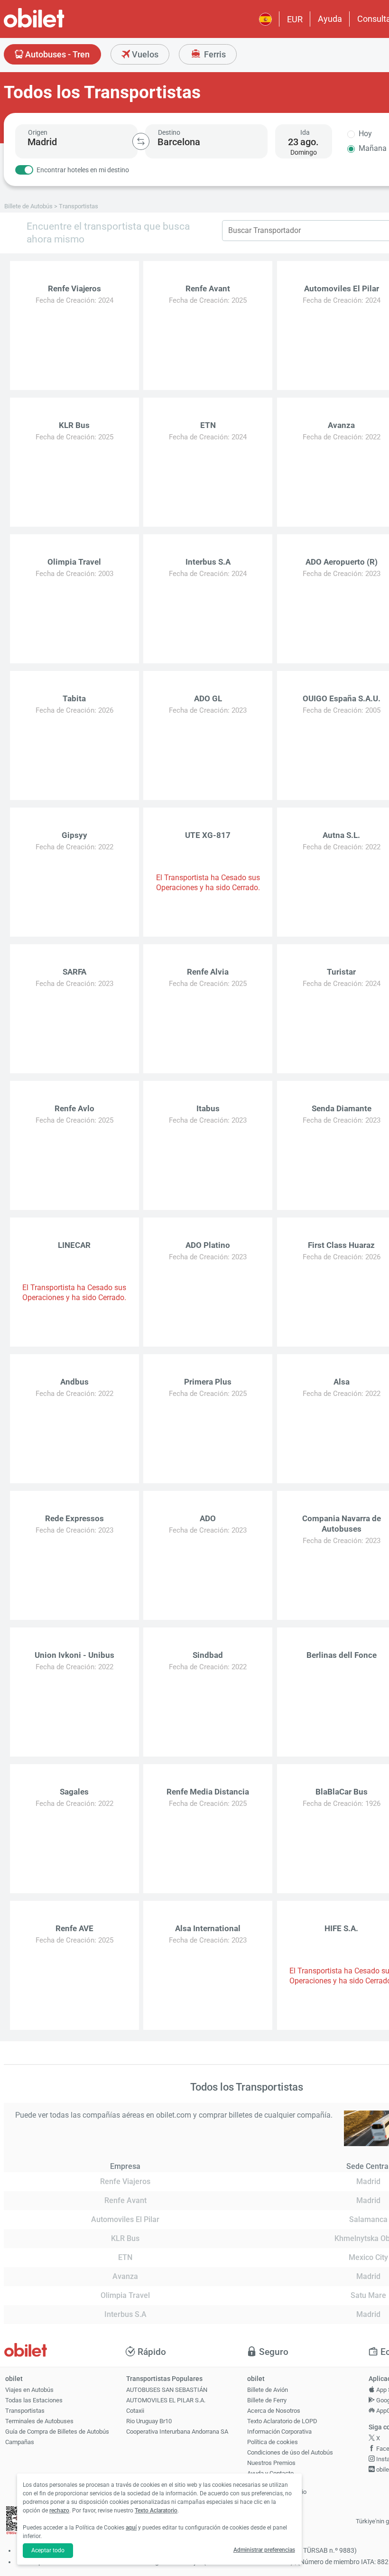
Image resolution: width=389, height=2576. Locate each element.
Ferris (214, 54)
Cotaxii (135, 2411)
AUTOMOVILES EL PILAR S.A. (166, 2400)
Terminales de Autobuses (39, 2421)
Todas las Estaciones (34, 2400)
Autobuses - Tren (56, 54)
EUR (295, 19)
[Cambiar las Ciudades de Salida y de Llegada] (141, 141)
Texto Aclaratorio (156, 2511)
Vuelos (144, 54)
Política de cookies (273, 2442)
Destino (169, 132)
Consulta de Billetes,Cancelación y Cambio (277, 2488)
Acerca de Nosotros (274, 2411)
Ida (305, 132)
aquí (131, 2528)
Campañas (20, 2442)
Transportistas (25, 2411)
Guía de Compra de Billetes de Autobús (57, 2432)
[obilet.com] (57, 26)
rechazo (59, 2511)
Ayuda (330, 19)
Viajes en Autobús (29, 2390)
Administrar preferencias (264, 2550)
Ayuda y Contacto (270, 2473)
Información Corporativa (279, 2432)
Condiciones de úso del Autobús (290, 2452)
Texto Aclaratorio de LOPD (282, 2421)
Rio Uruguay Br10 (149, 2421)
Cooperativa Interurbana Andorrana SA (177, 2432)
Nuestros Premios (271, 2463)
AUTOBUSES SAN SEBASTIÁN (167, 2390)
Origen (38, 132)
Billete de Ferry (267, 2400)
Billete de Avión (268, 2390)
